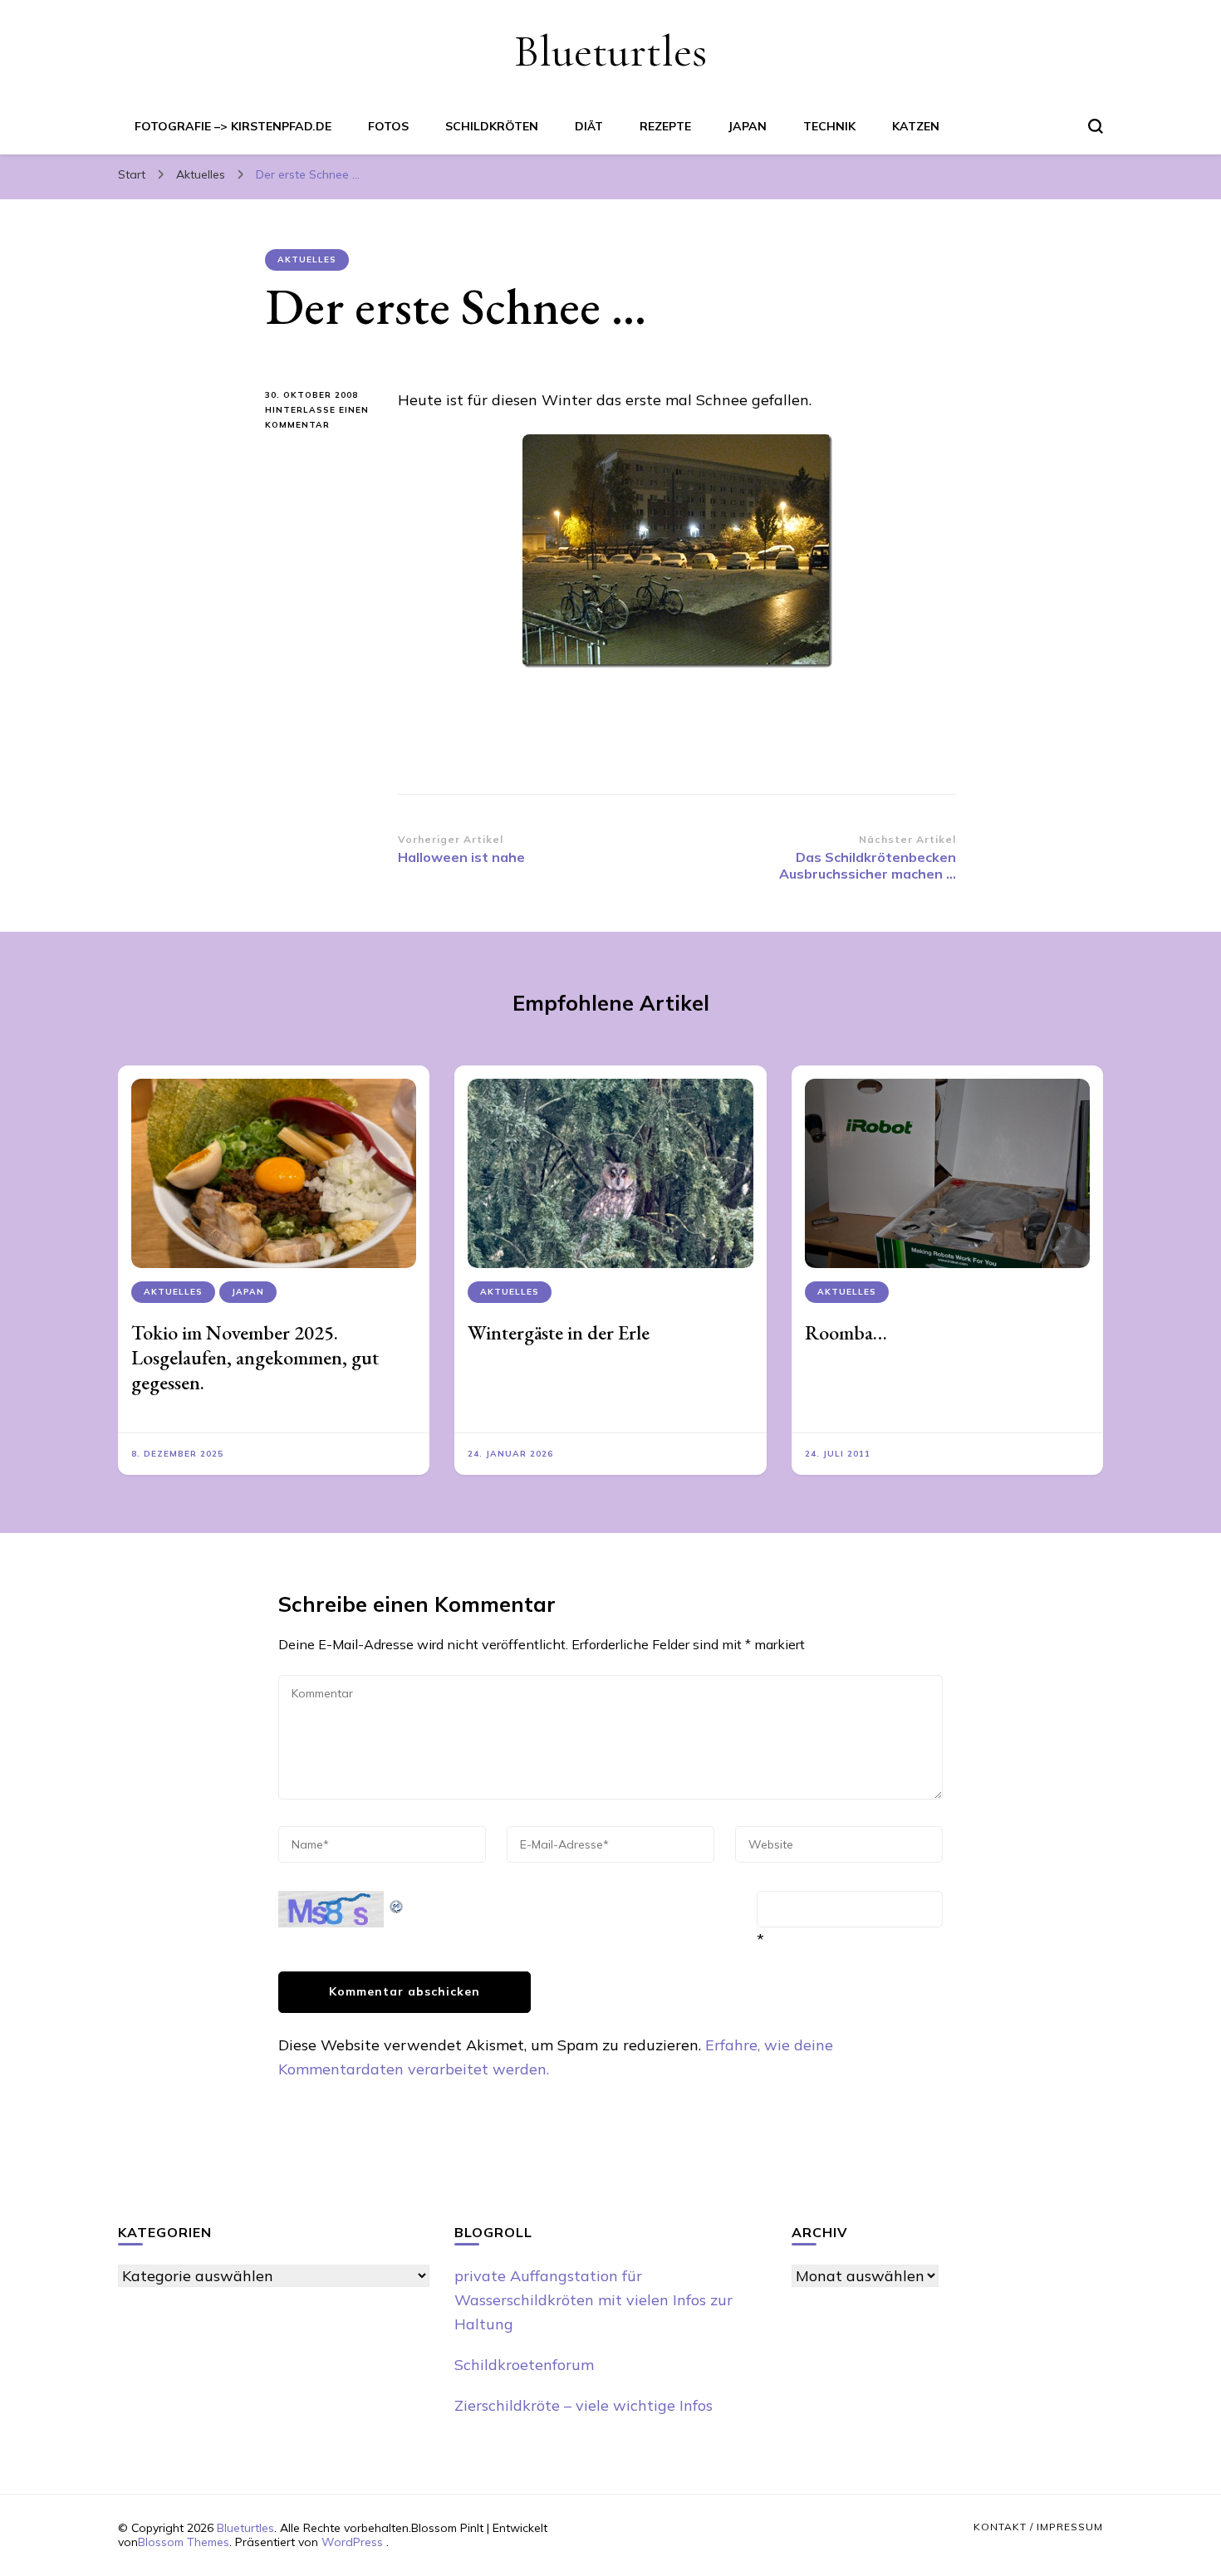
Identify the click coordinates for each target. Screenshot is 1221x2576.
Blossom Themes (184, 2542)
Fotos (388, 126)
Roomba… (846, 1332)
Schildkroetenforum (524, 2365)
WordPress (352, 2542)
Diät (589, 126)
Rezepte (665, 126)
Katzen (916, 126)
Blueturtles (610, 51)
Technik (829, 126)
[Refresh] (397, 1903)
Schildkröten (492, 126)
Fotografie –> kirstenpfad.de (233, 126)
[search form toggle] (1096, 126)
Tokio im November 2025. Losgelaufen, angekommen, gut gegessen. (255, 1357)
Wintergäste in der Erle (559, 1332)
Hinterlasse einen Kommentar (317, 419)
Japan (747, 126)
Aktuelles (307, 260)
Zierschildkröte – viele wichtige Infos (584, 2405)
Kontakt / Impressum (1038, 2527)
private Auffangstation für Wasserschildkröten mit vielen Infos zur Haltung (593, 2300)
